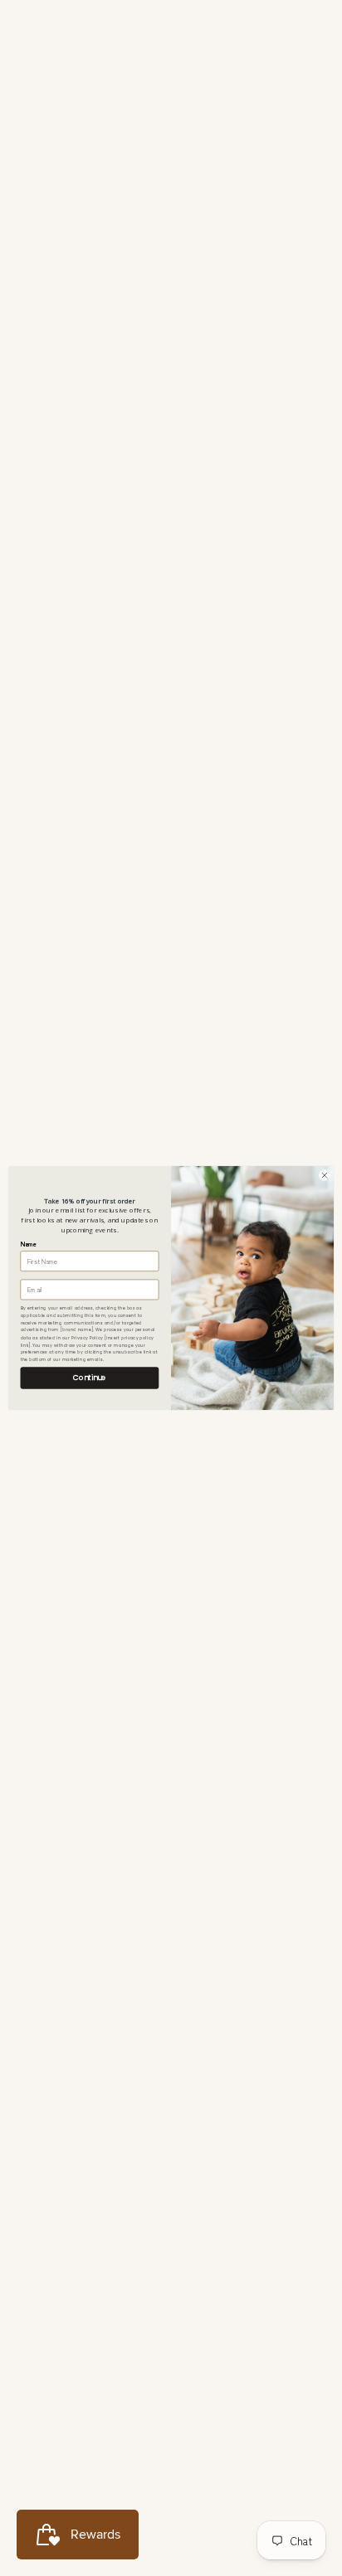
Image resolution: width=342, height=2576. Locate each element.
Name (29, 1244)
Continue (90, 1378)
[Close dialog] (325, 1176)
